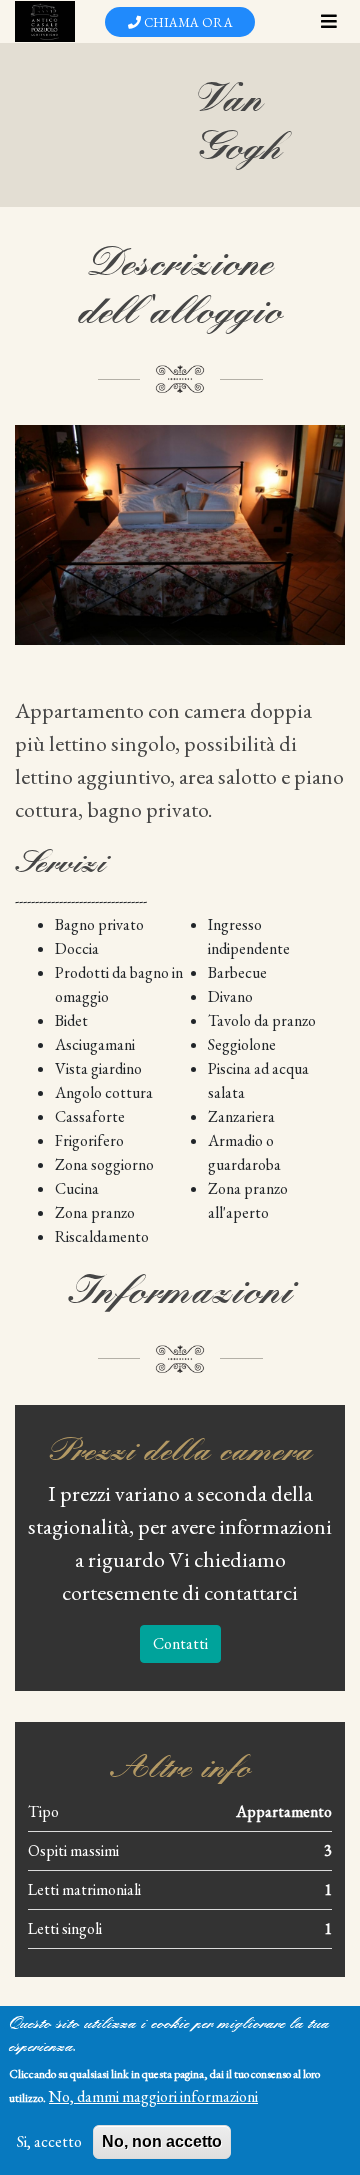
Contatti (180, 1643)
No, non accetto (162, 2141)
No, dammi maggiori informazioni (153, 2096)
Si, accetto (49, 2141)
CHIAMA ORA (187, 22)
